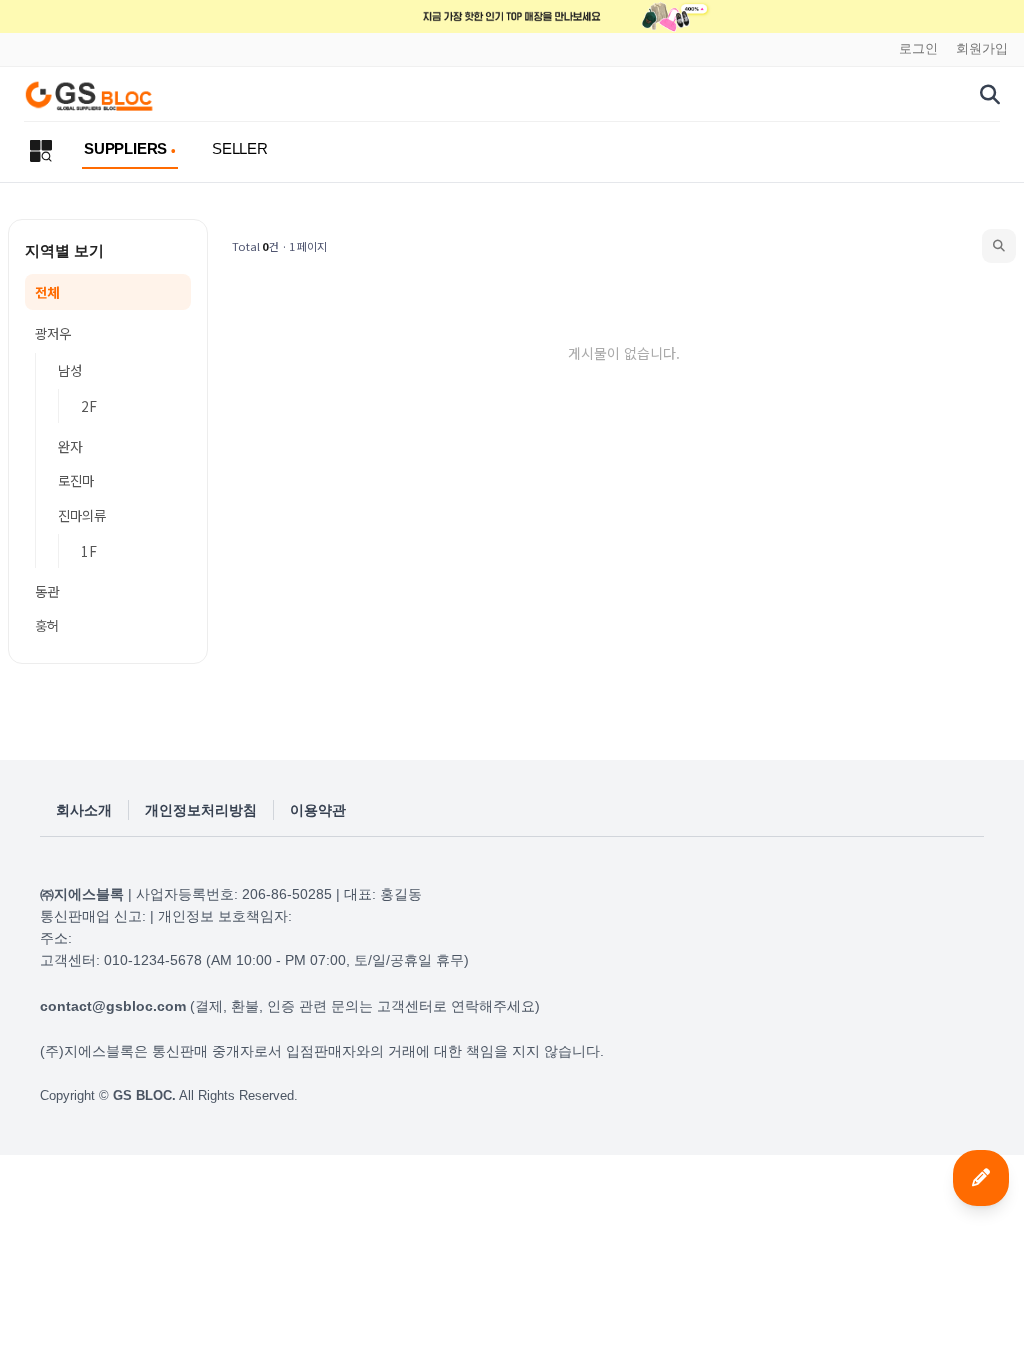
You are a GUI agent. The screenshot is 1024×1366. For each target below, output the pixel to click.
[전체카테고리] (41, 151)
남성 (70, 370)
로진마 (76, 480)
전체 (47, 292)
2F (89, 406)
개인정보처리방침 (201, 810)
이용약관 (318, 810)
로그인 (918, 49)
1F (89, 551)
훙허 (47, 625)
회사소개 (84, 810)
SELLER (240, 148)
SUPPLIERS (125, 148)
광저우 (53, 333)
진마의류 (82, 515)
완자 (70, 446)
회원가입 (982, 49)
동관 (47, 591)
